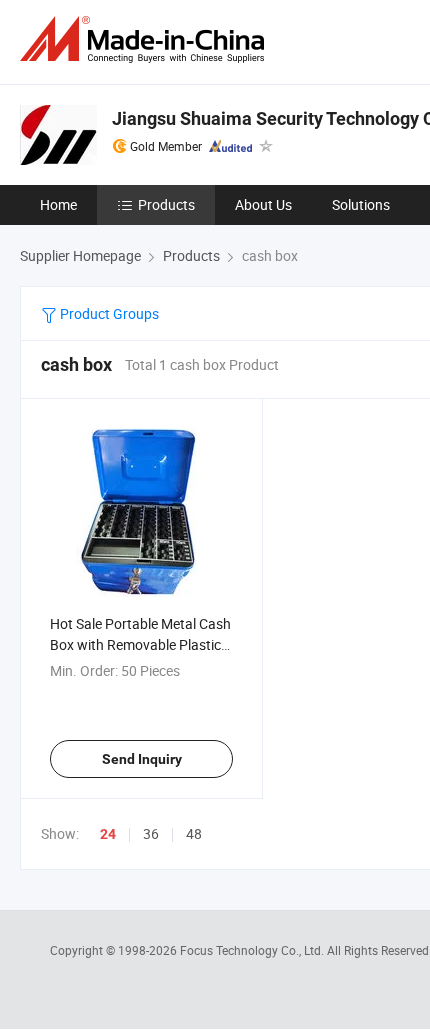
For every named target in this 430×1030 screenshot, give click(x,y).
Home (58, 204)
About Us (263, 204)
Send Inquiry (142, 759)
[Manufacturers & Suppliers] (146, 39)
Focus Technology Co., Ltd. (253, 950)
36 (151, 833)
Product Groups (108, 313)
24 (108, 834)
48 (194, 833)
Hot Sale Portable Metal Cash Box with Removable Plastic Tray (140, 644)
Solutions (361, 204)
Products (166, 204)
